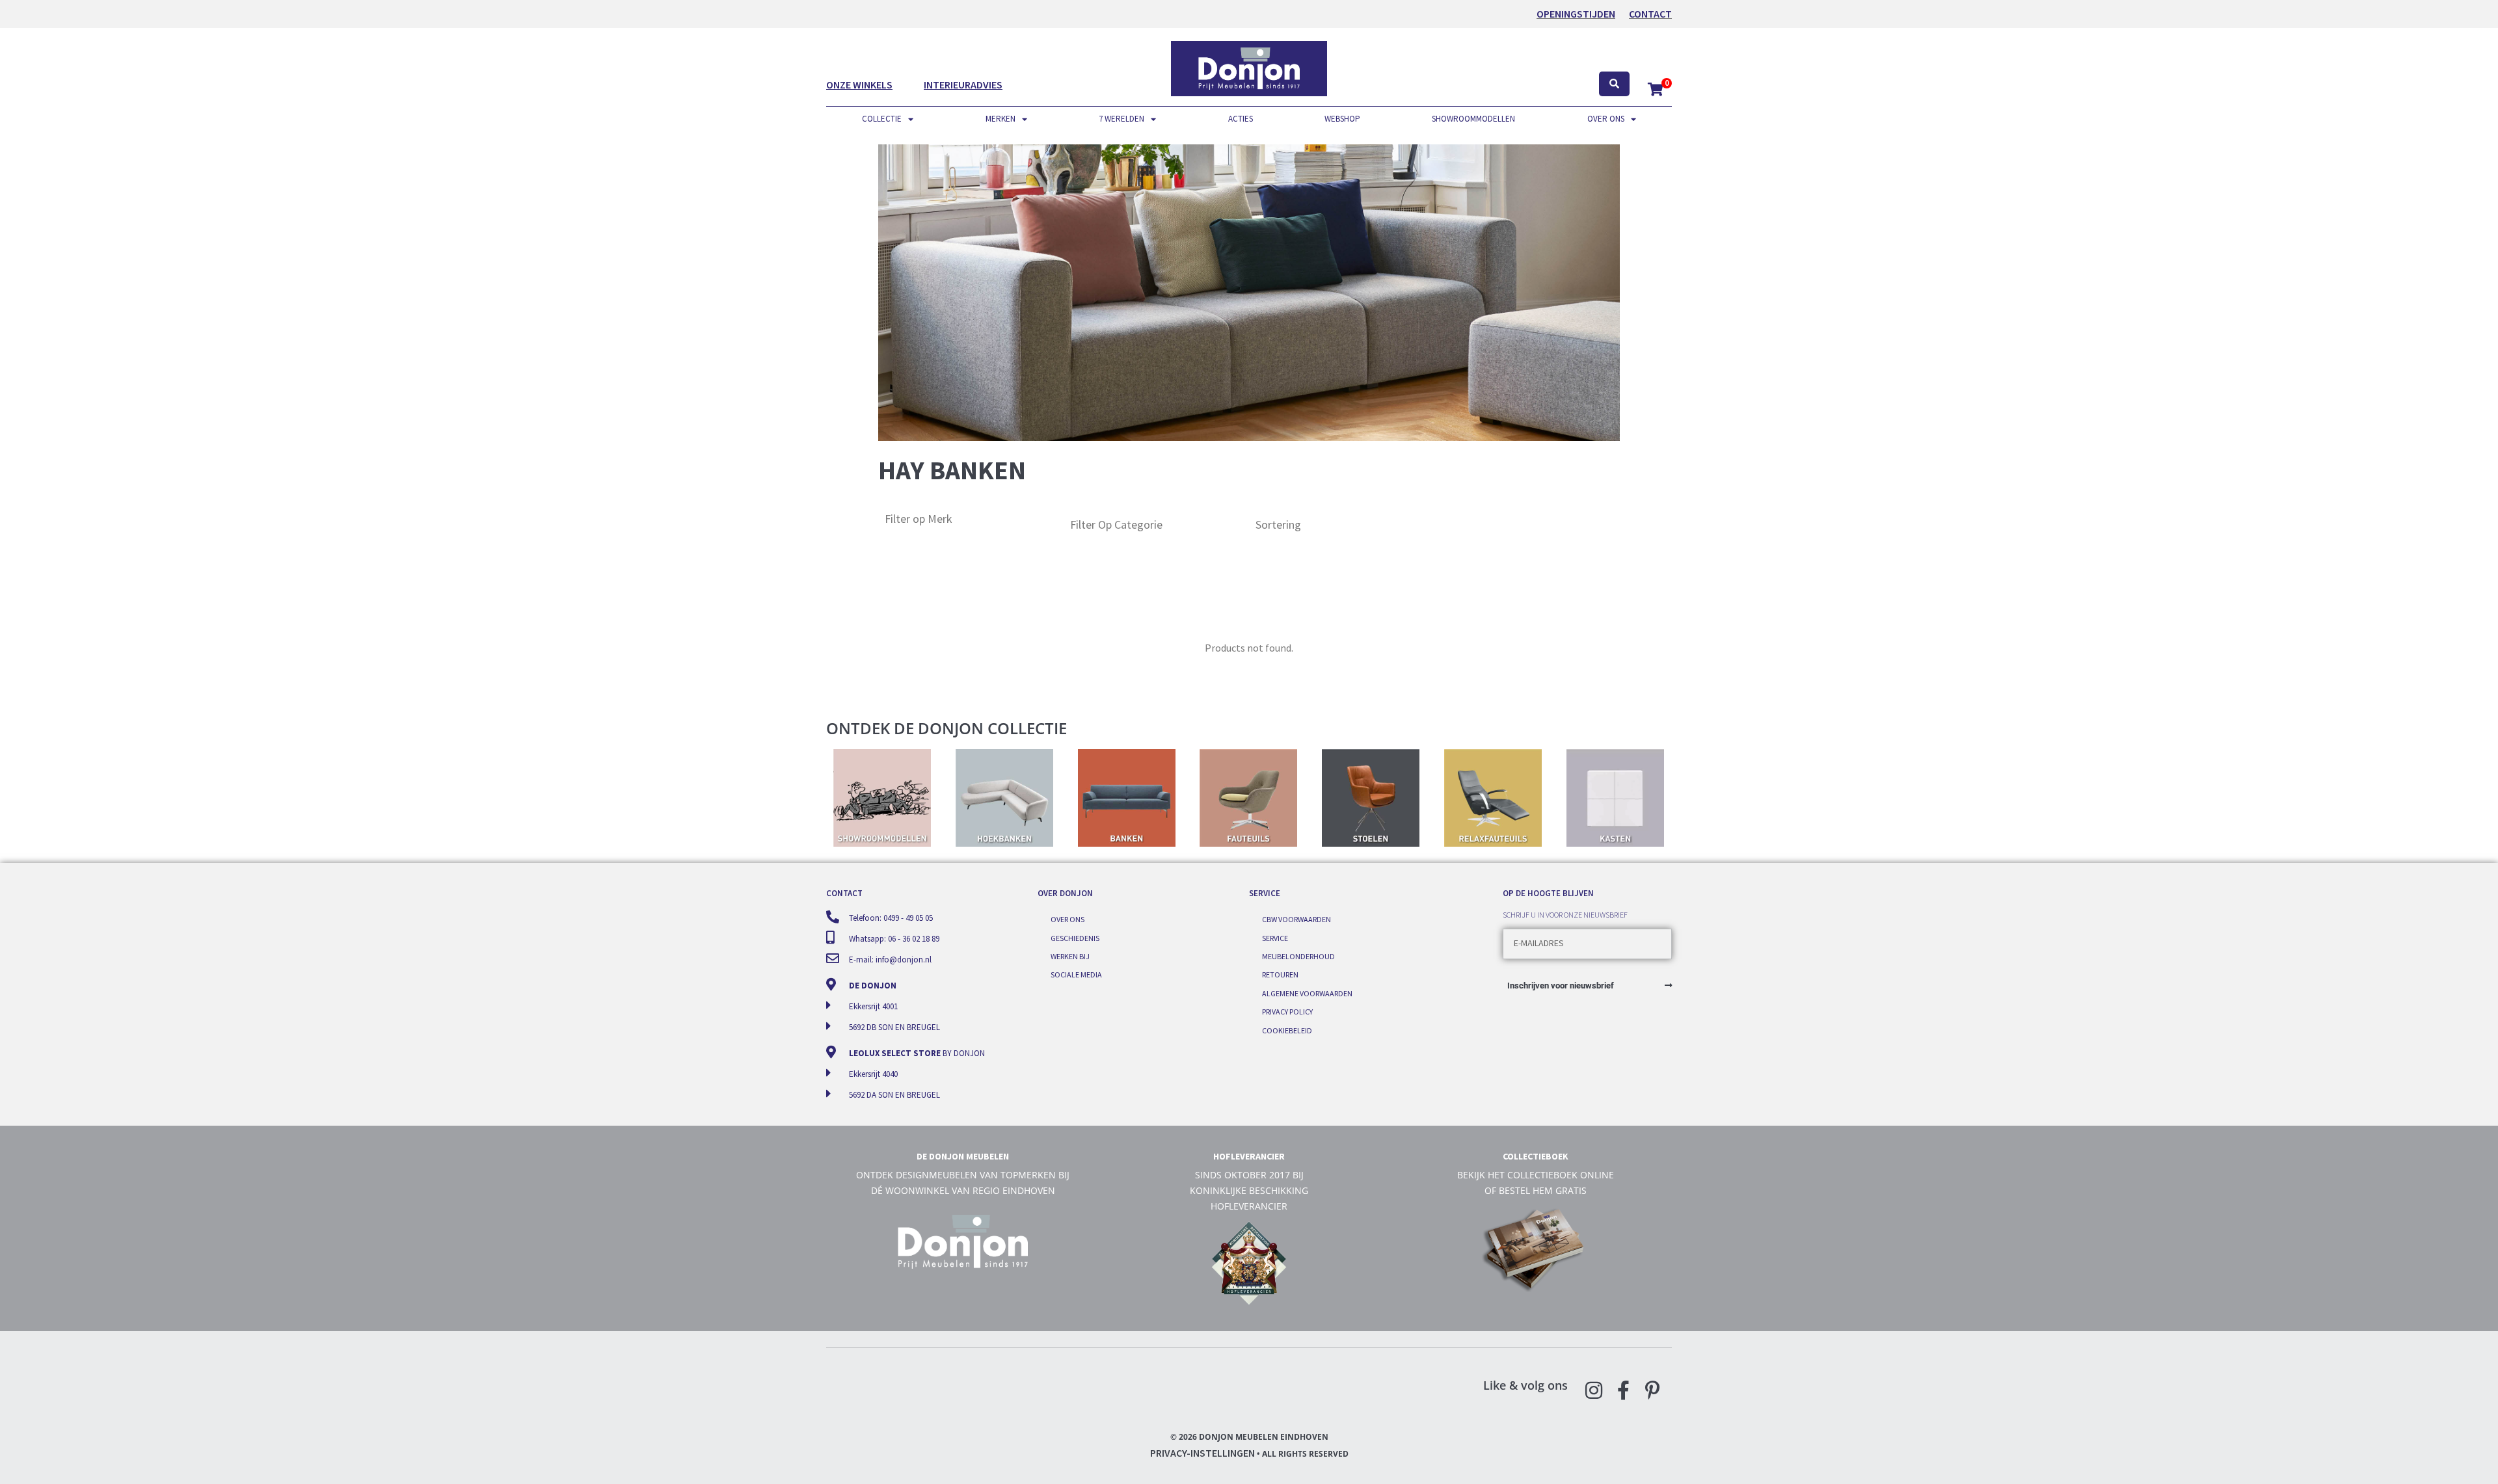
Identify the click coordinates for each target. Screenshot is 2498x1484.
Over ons (1606, 119)
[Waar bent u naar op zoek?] (1614, 84)
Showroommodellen (1473, 119)
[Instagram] (1594, 1390)
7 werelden (1121, 119)
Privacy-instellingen (1202, 1453)
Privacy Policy (1287, 1012)
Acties (1241, 119)
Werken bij (1070, 956)
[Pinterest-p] (1652, 1390)
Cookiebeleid (1287, 1030)
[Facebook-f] (1623, 1390)
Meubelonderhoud (1298, 956)
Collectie (882, 119)
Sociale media (1076, 974)
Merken (1001, 119)
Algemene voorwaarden (1307, 993)
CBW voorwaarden (1296, 919)
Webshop (1342, 119)
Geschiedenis (1075, 938)
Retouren (1280, 974)
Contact (1650, 14)
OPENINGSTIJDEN (1576, 14)
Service (1275, 938)
